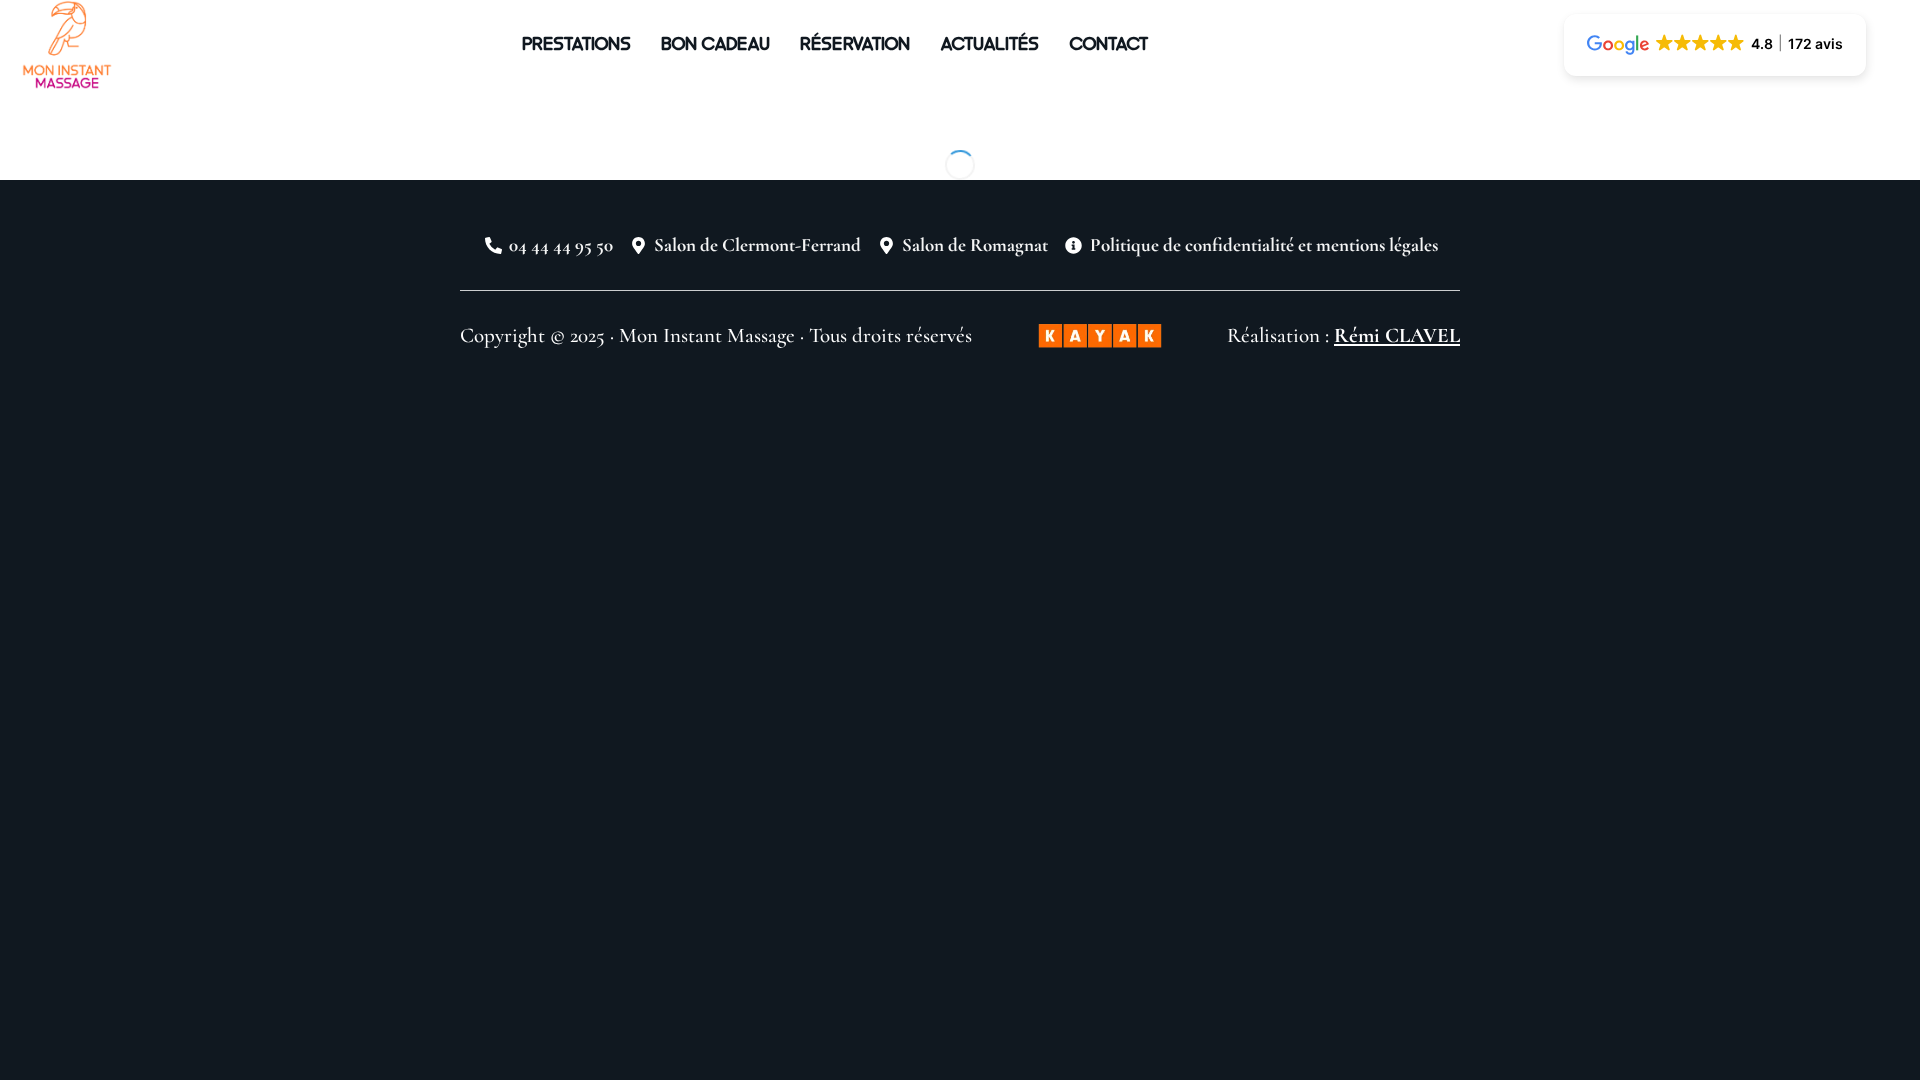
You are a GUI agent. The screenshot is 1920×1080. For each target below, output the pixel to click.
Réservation (855, 42)
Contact (1109, 42)
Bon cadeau (715, 42)
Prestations (576, 42)
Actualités (989, 42)
